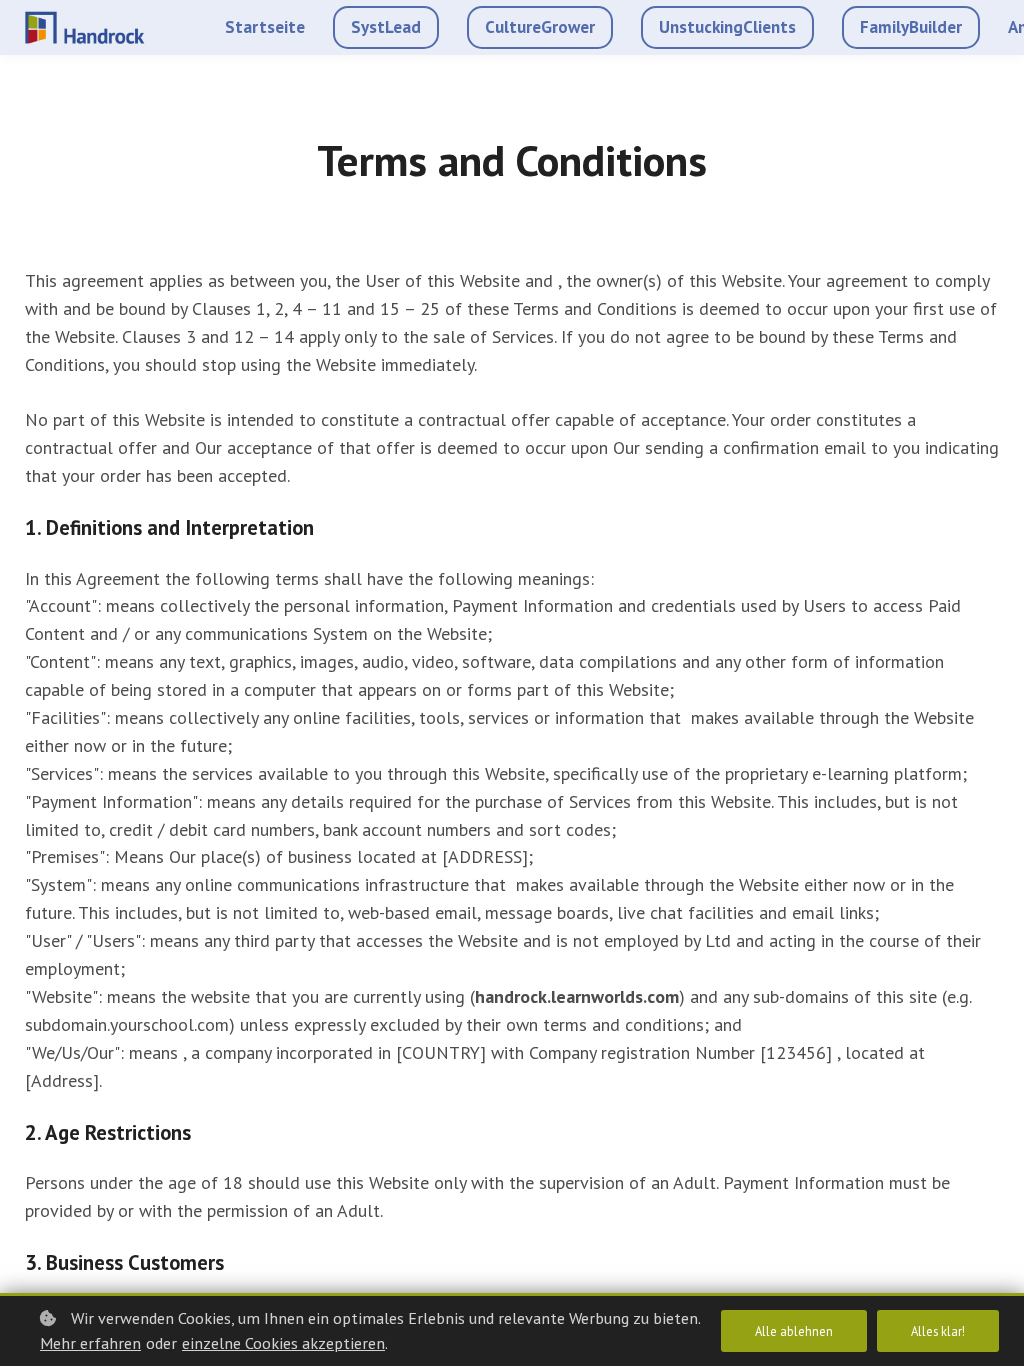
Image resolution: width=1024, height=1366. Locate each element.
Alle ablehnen (794, 1331)
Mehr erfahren (90, 1343)
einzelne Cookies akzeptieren (283, 1343)
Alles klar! (938, 1331)
